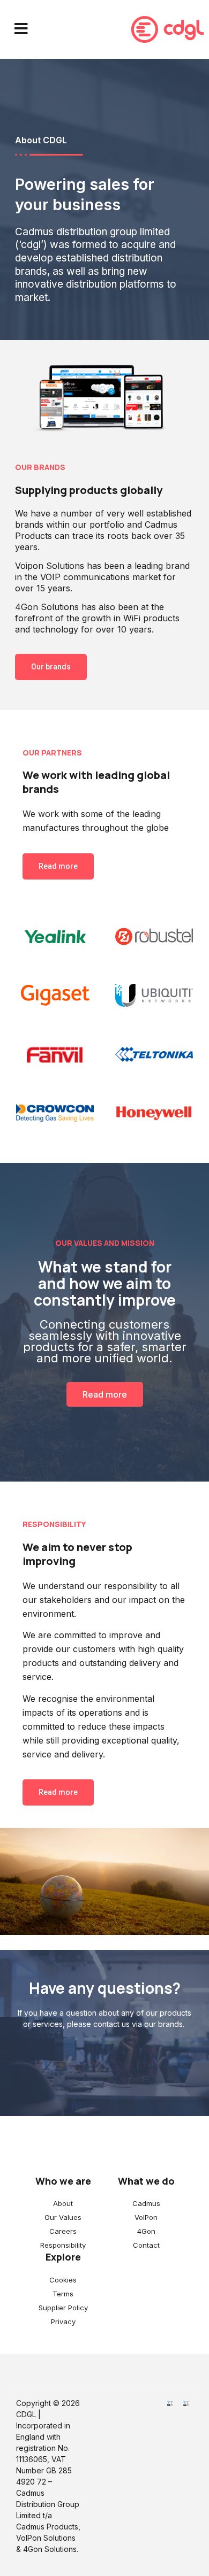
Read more (58, 866)
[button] (21, 29)
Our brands (51, 667)
